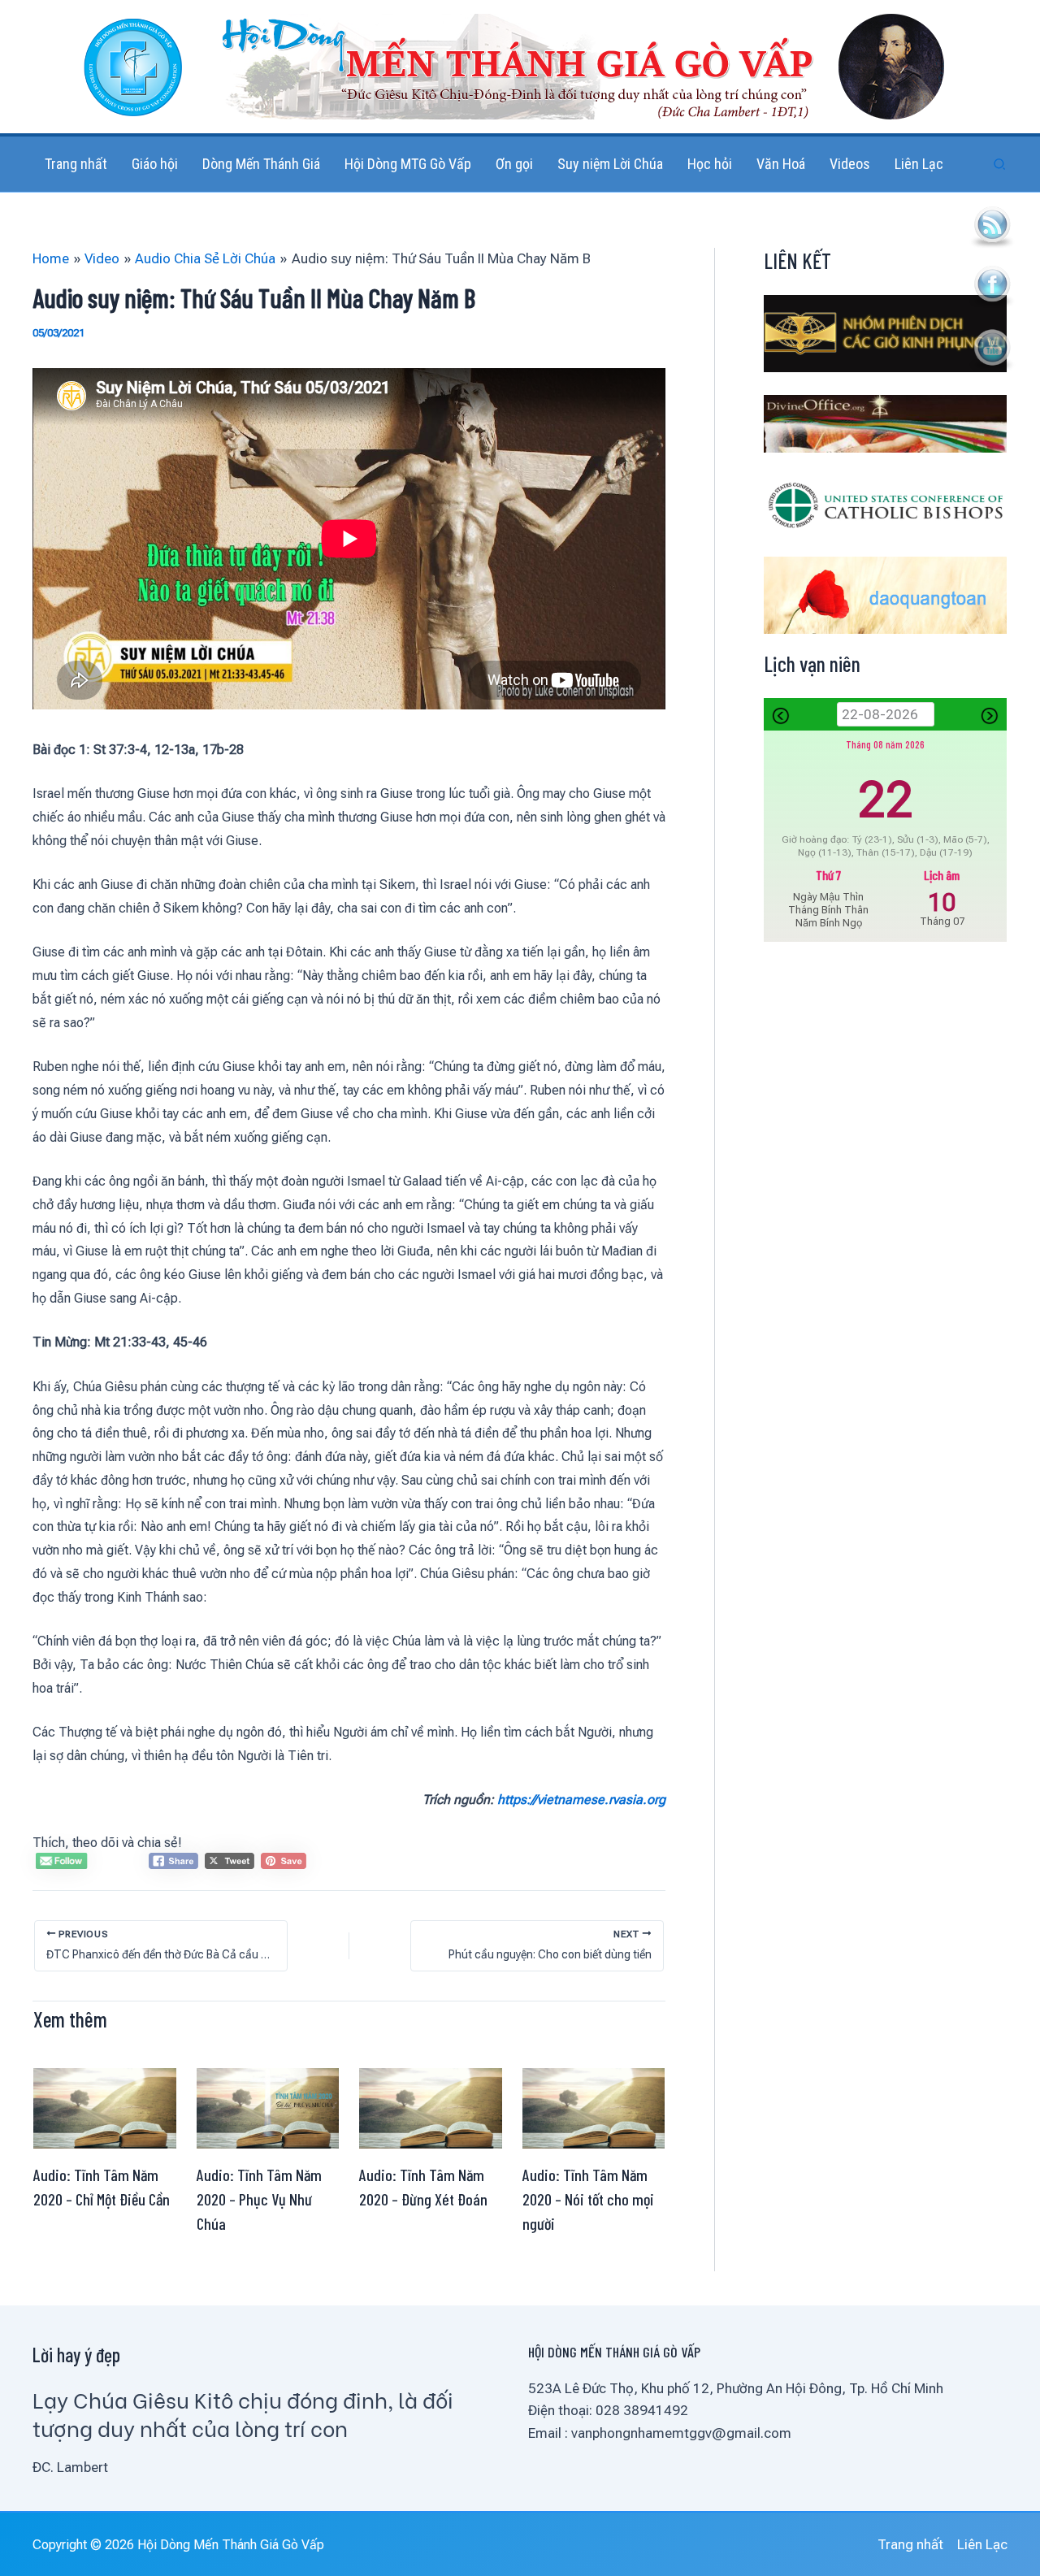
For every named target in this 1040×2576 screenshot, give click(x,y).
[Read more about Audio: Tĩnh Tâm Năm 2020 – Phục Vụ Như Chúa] (268, 2107)
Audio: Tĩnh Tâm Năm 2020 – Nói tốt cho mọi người (588, 2199)
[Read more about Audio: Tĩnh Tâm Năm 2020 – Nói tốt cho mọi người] (594, 2107)
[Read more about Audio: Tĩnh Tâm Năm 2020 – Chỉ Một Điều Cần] (105, 2107)
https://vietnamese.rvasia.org (581, 1800)
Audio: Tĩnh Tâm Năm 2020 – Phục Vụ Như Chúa (259, 2199)
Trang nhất (910, 2544)
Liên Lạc (982, 2544)
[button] (1000, 165)
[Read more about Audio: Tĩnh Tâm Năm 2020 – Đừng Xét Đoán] (431, 2107)
